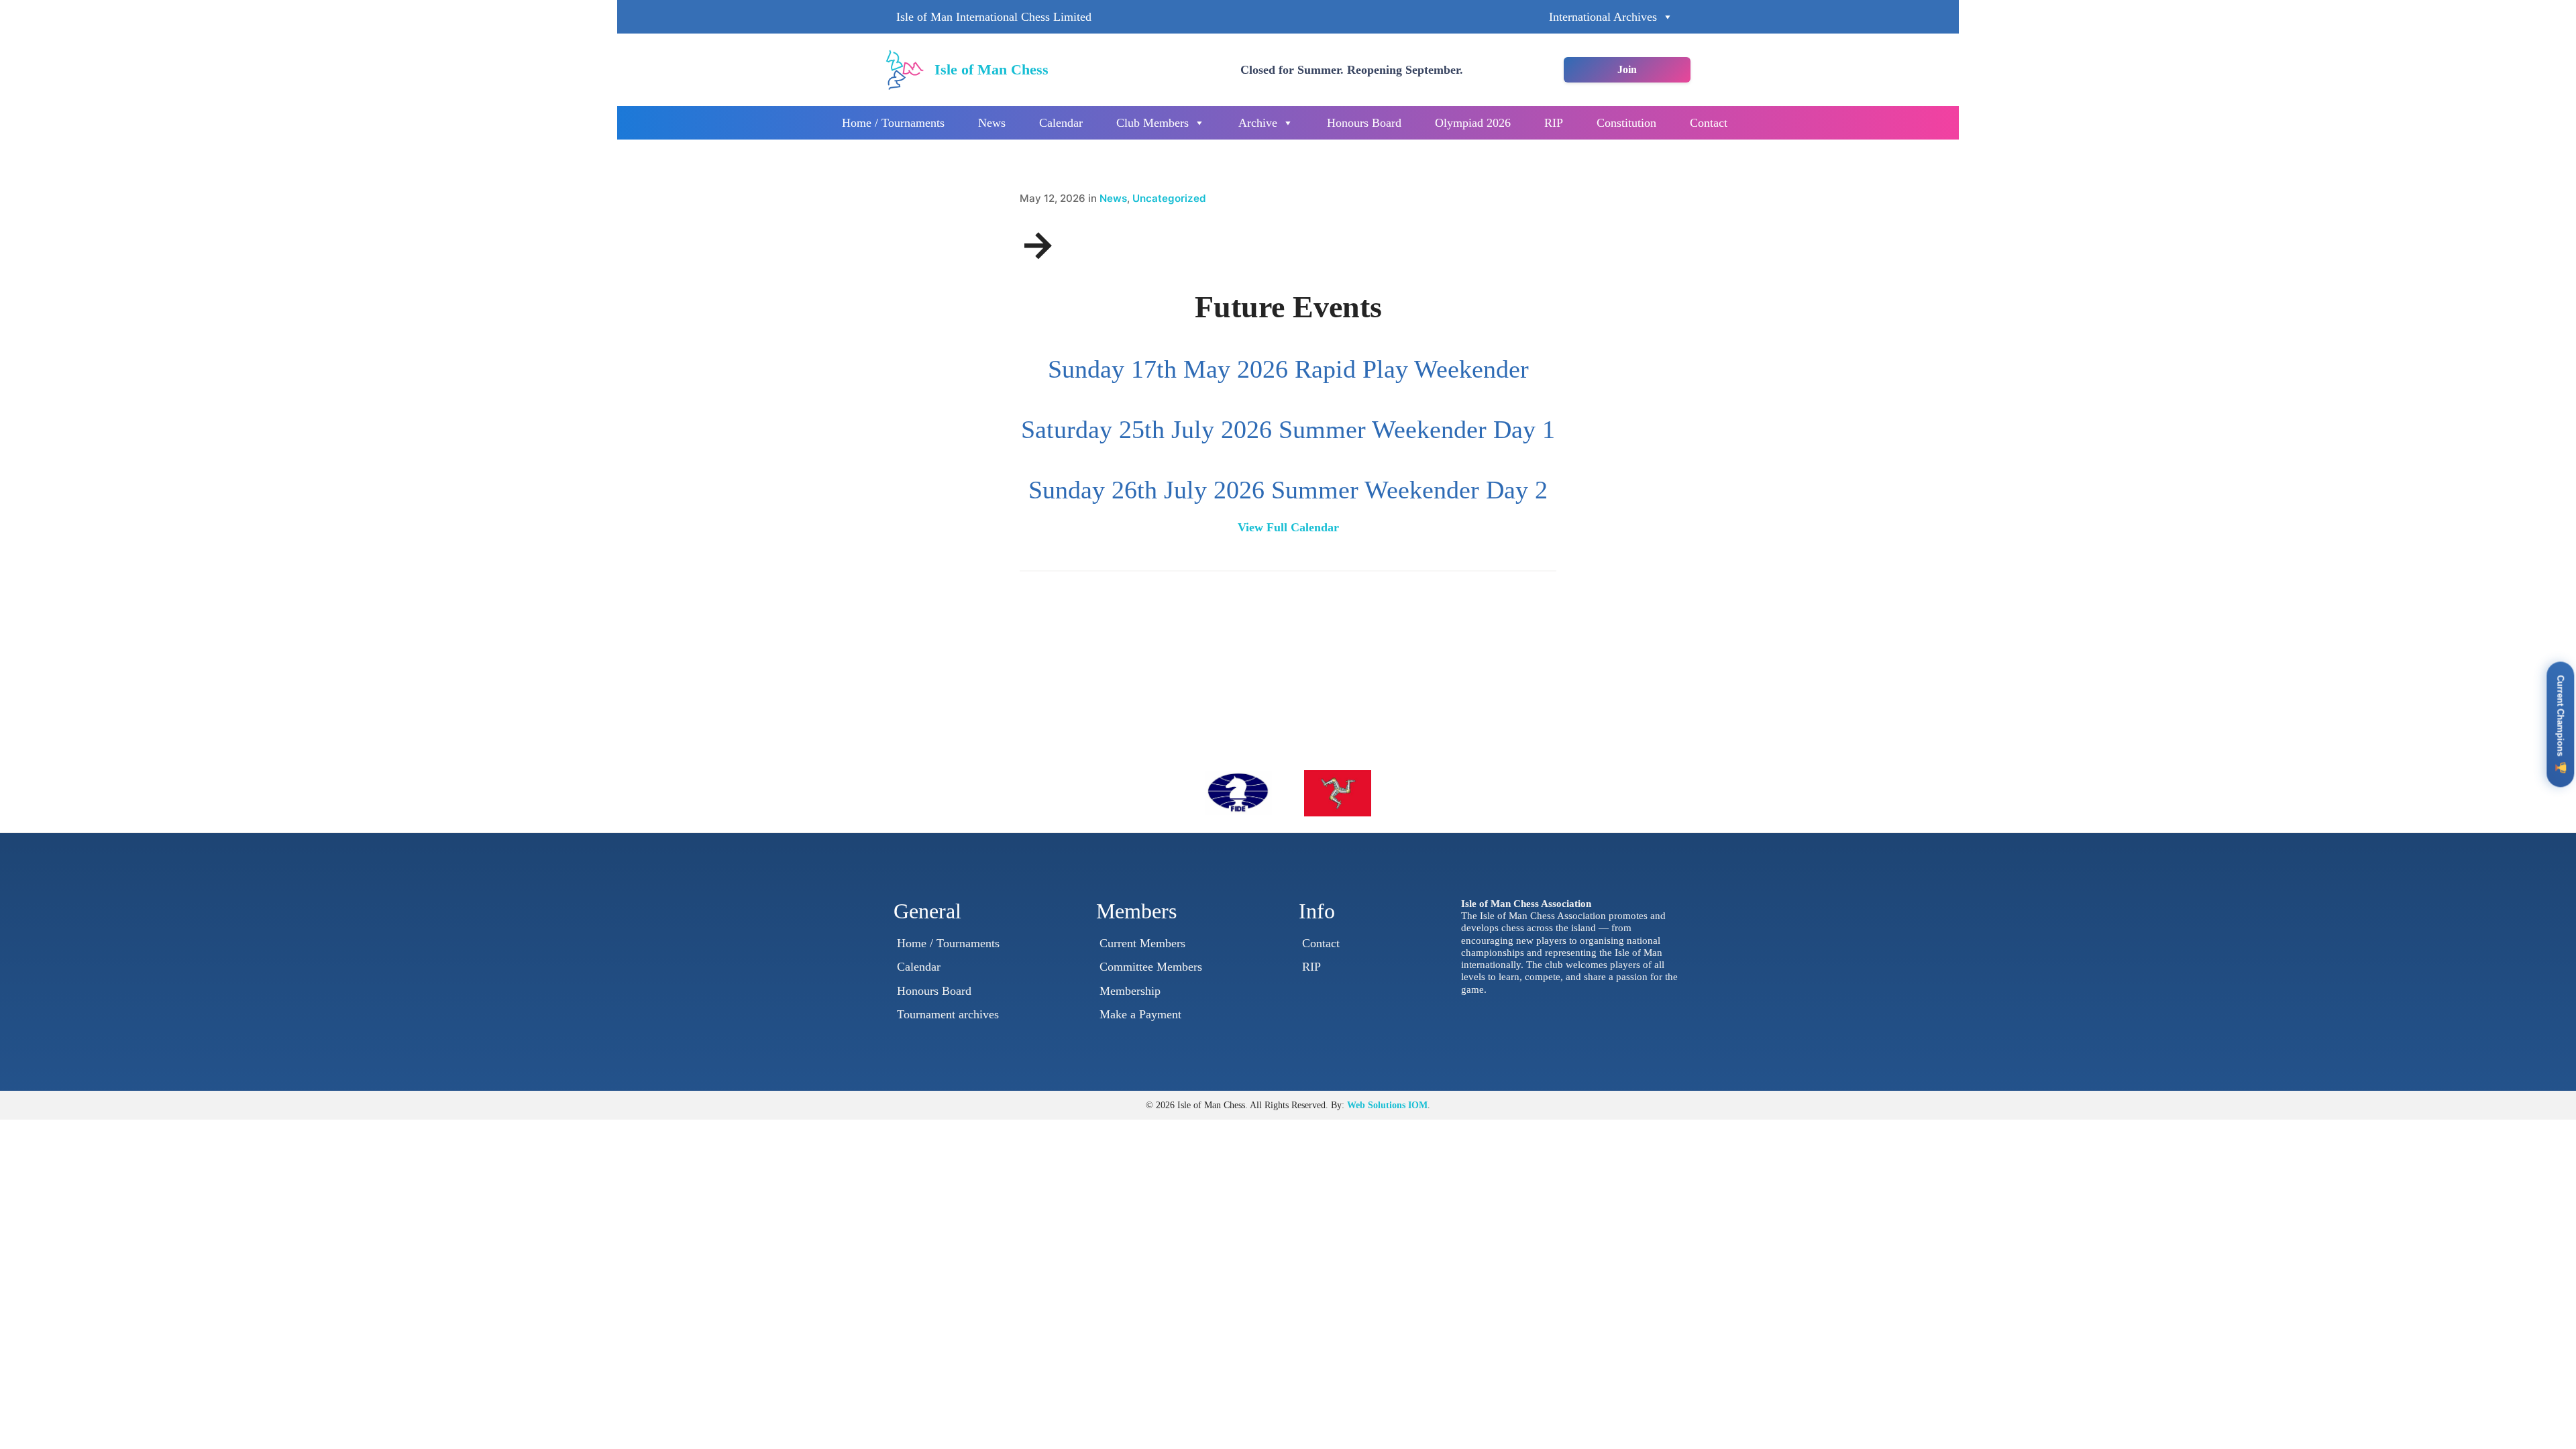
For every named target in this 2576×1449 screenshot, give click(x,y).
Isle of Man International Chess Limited (994, 17)
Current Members (1142, 943)
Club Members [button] (1152, 123)
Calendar (1061, 123)
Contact (1709, 123)
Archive (1258, 123)
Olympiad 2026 (1473, 123)
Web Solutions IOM (1387, 1105)
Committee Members (1151, 967)
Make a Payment (1140, 1014)
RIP (1554, 123)
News (992, 123)
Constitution (1626, 123)
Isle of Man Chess (991, 69)
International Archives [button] (1603, 17)
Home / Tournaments (893, 123)
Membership (1130, 991)
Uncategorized (1169, 198)
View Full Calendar (1288, 527)
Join (1627, 69)
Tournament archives (948, 1014)
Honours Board (1364, 123)
